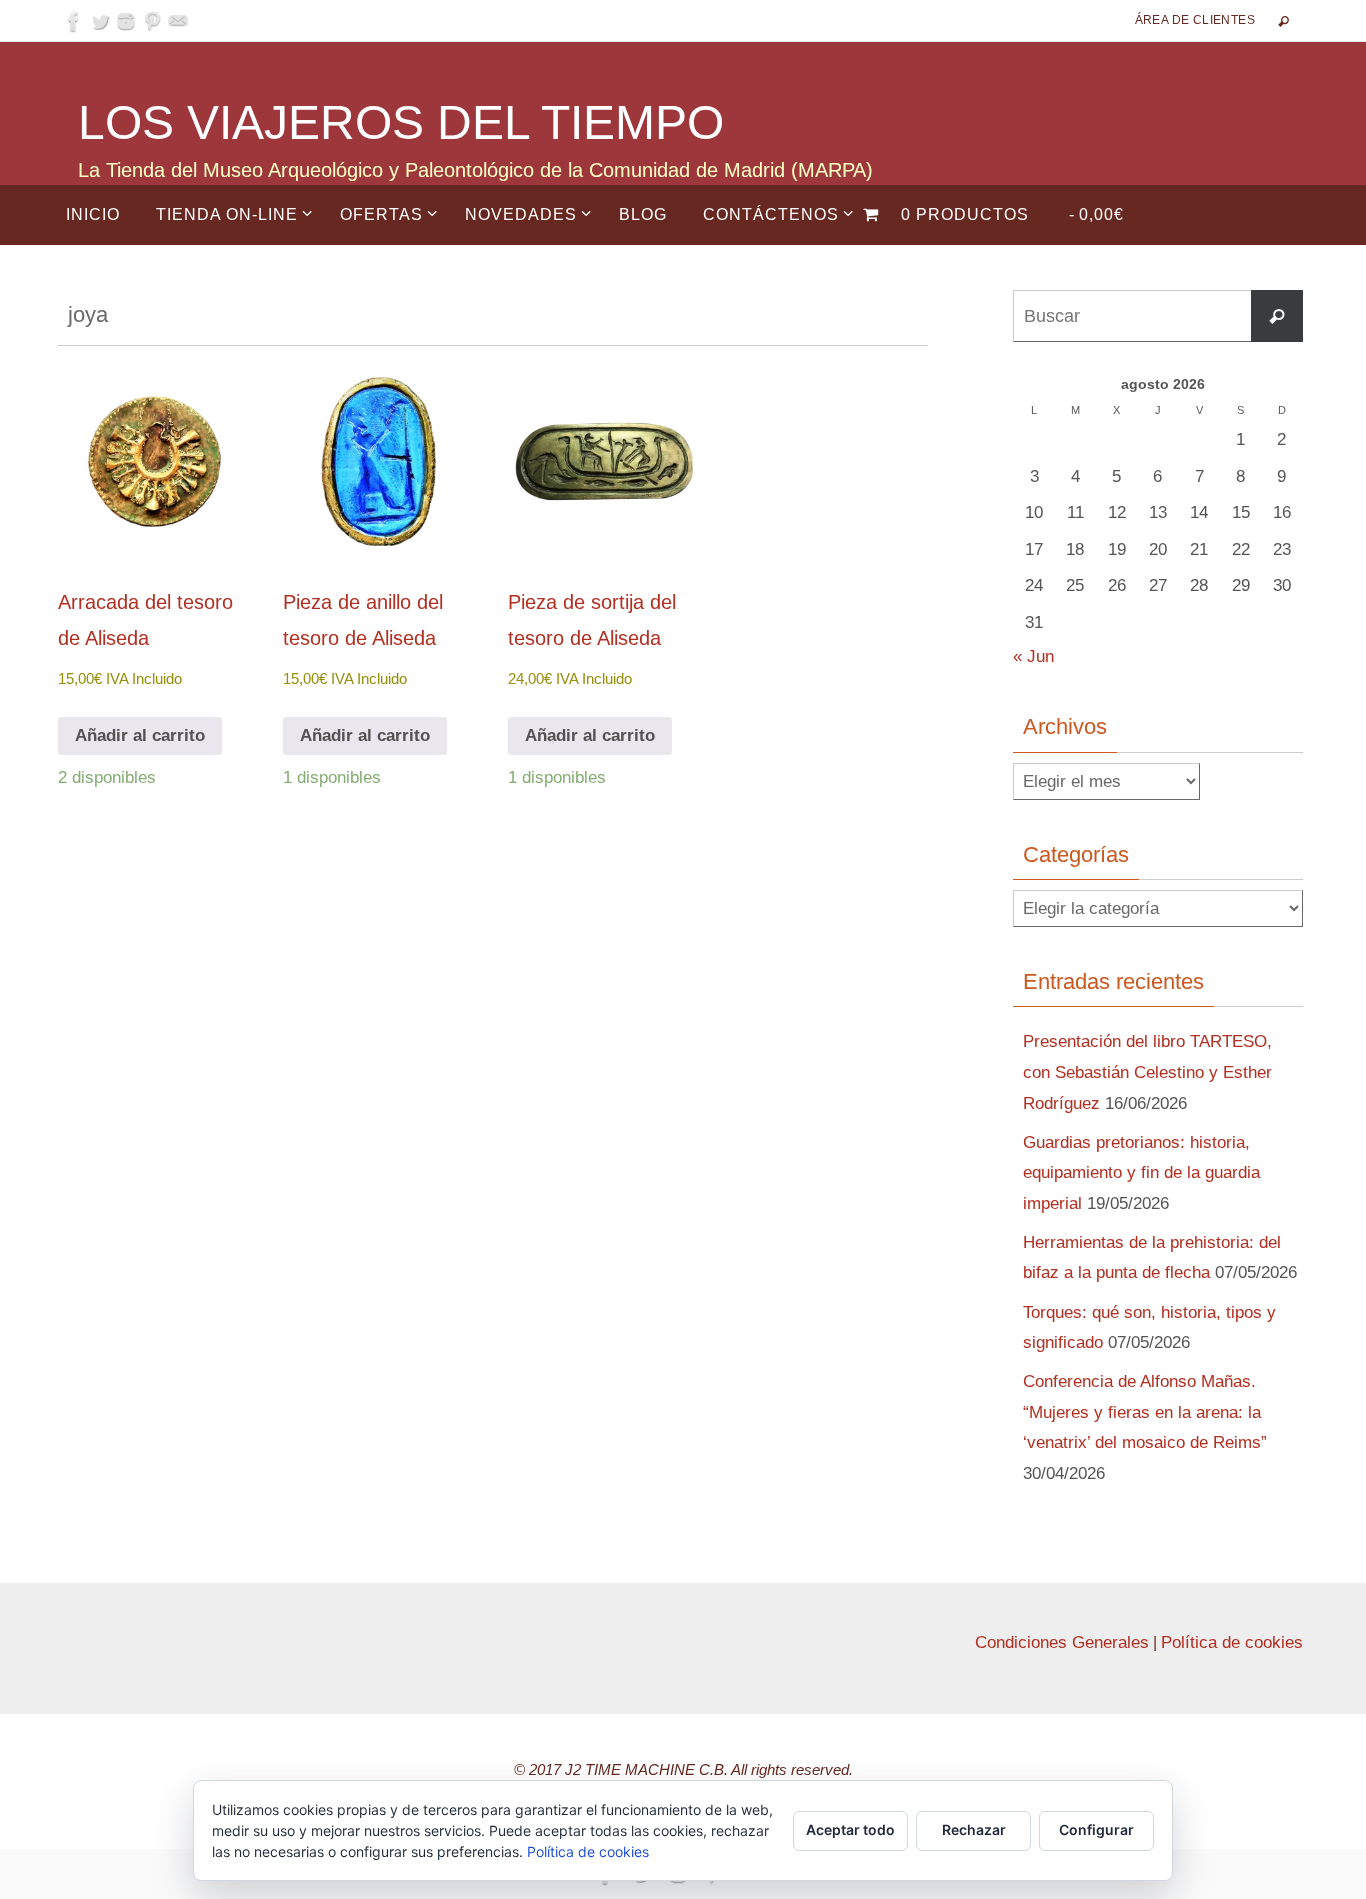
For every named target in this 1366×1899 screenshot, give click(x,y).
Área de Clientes (1195, 20)
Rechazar (974, 1829)
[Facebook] (74, 21)
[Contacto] (178, 21)
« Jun (1033, 656)
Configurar (1096, 1829)
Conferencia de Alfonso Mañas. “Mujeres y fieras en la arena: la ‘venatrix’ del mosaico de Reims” (1145, 1412)
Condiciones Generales (1062, 1642)
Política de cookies (1232, 1642)
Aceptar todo (850, 1829)
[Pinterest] (152, 21)
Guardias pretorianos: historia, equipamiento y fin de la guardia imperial (1141, 1173)
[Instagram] (126, 21)
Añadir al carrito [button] (140, 735)
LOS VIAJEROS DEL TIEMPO (401, 122)
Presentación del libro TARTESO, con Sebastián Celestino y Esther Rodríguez (1147, 1072)
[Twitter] (100, 21)
